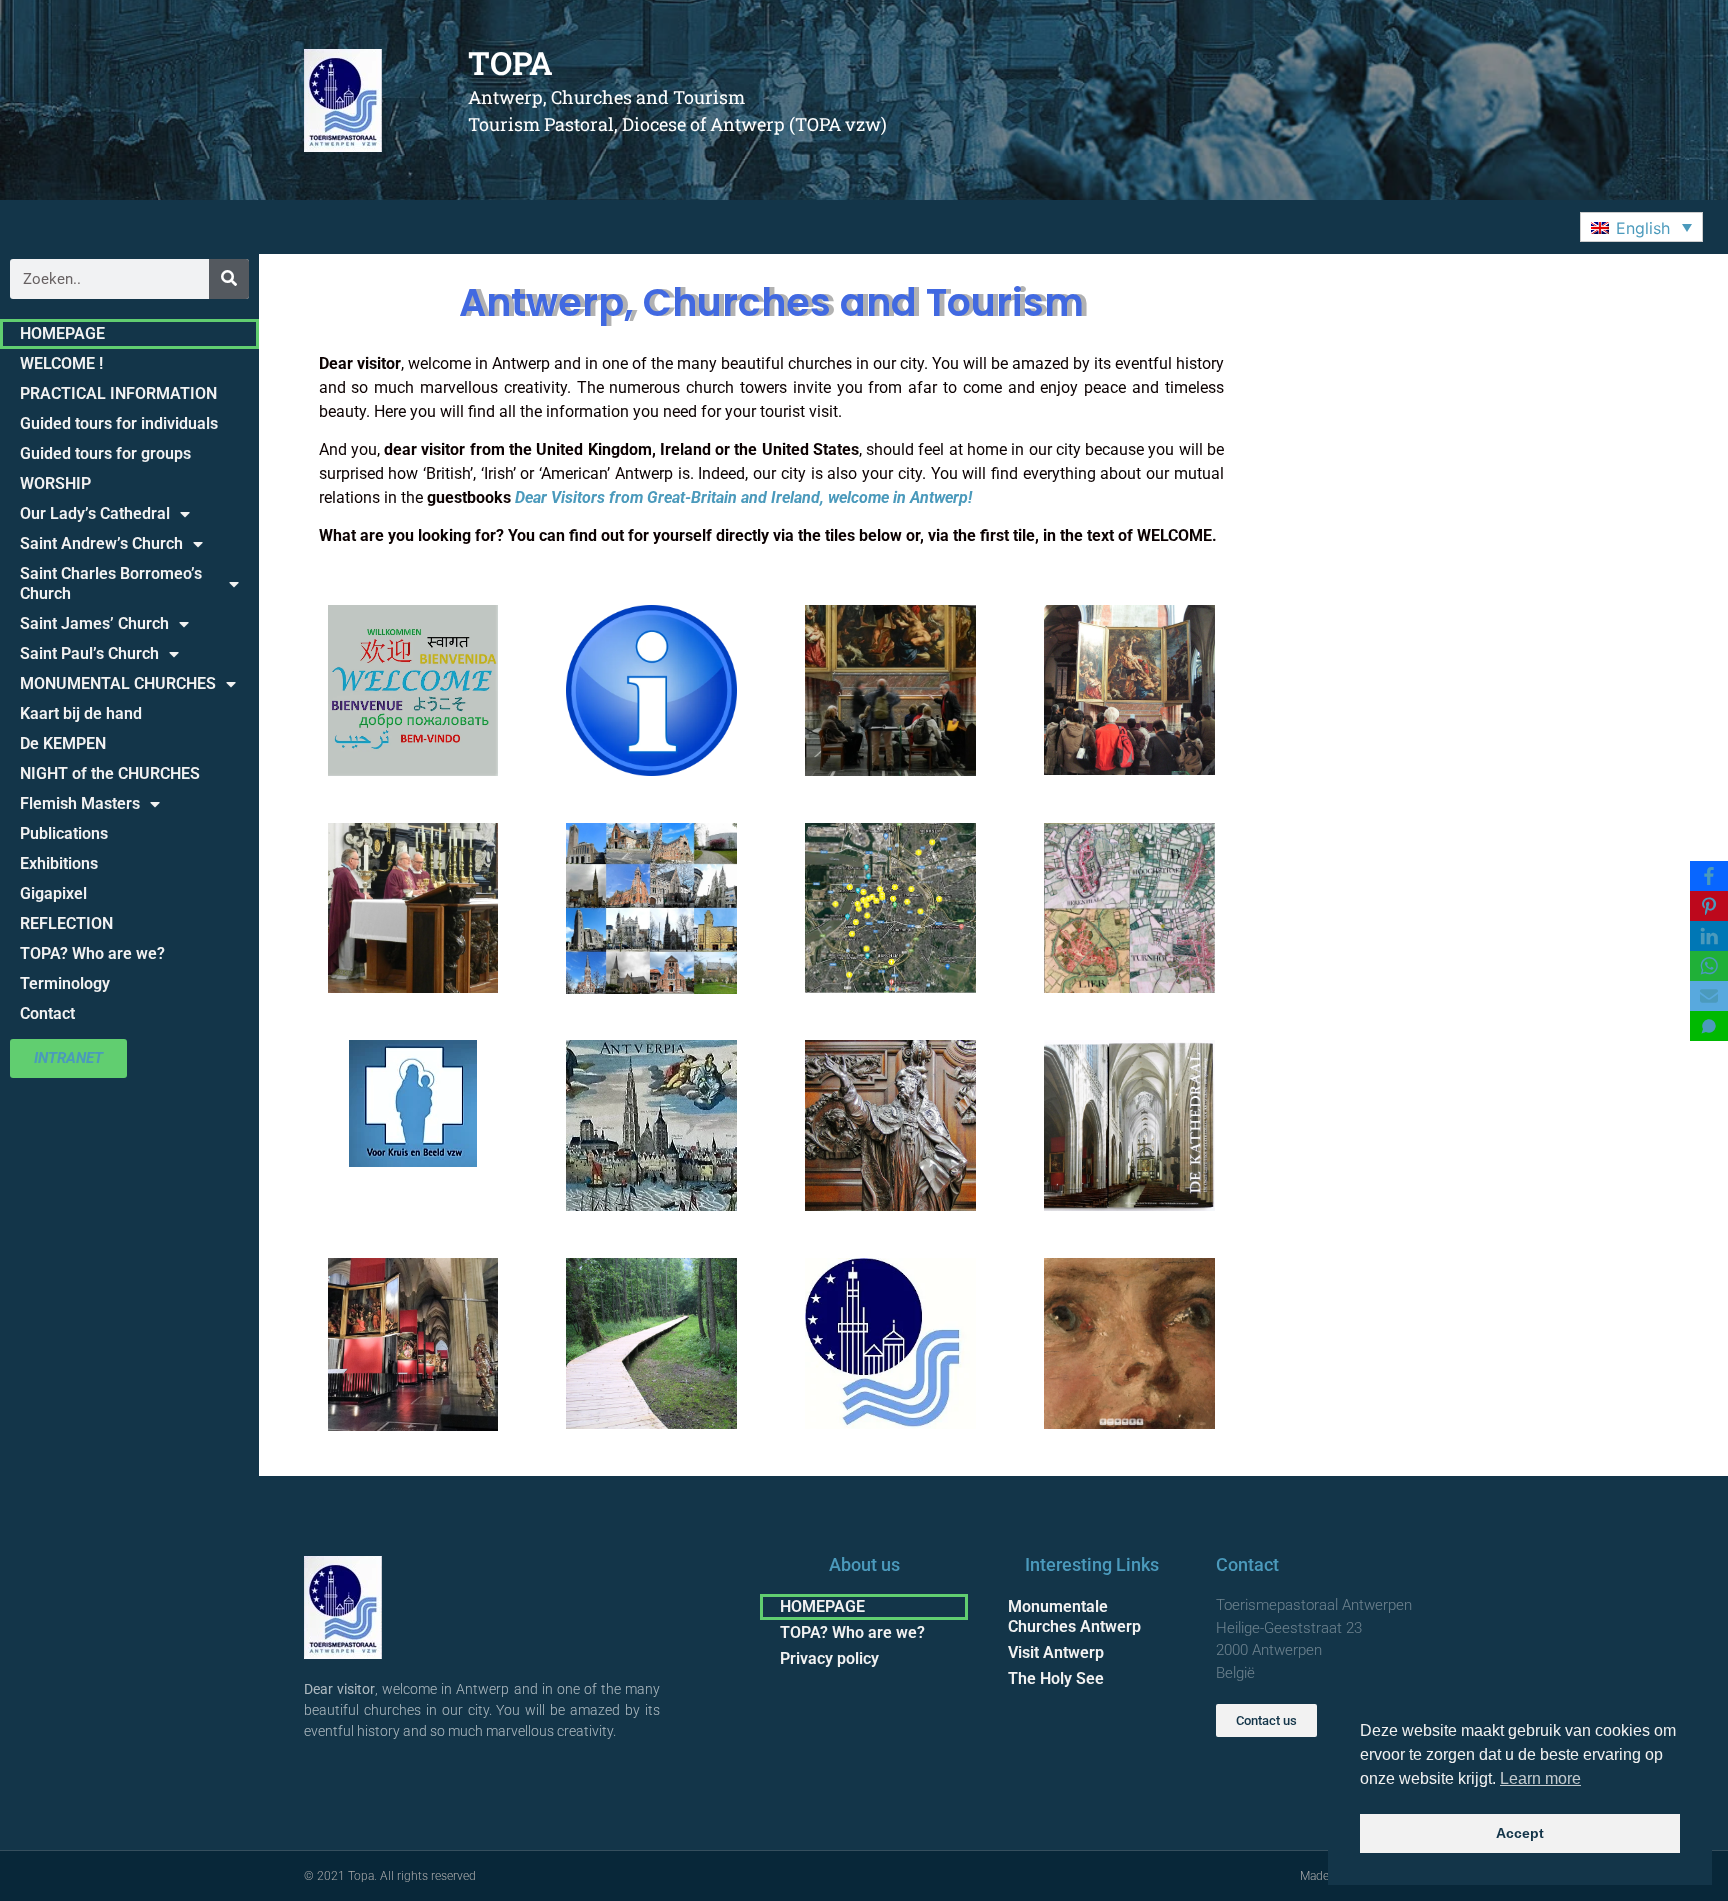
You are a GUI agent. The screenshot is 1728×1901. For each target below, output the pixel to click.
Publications (64, 833)
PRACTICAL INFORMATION (118, 393)
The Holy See (1056, 1678)
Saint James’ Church (94, 623)
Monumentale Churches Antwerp (1074, 1616)
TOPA (510, 62)
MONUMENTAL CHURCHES (118, 683)
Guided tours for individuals (119, 423)
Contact (47, 1013)
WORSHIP (55, 483)
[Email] (1709, 996)
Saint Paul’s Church (89, 653)
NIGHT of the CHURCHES (110, 773)
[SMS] (1709, 1026)
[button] (1641, 227)
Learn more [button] (1540, 1778)
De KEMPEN (63, 743)
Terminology (65, 983)
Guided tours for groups (105, 453)
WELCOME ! (61, 363)
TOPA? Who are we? (92, 953)
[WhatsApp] (1709, 966)
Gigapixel (53, 893)
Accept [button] (1520, 1833)
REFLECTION (66, 923)
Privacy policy (829, 1658)
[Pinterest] (1709, 906)
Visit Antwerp (1056, 1652)
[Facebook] (1709, 876)
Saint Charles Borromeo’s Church (111, 583)
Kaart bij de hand (81, 713)
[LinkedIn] (1709, 936)
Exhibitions (59, 863)
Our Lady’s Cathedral (95, 513)
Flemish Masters (80, 803)
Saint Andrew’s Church (101, 543)
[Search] (229, 279)
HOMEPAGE (62, 333)
